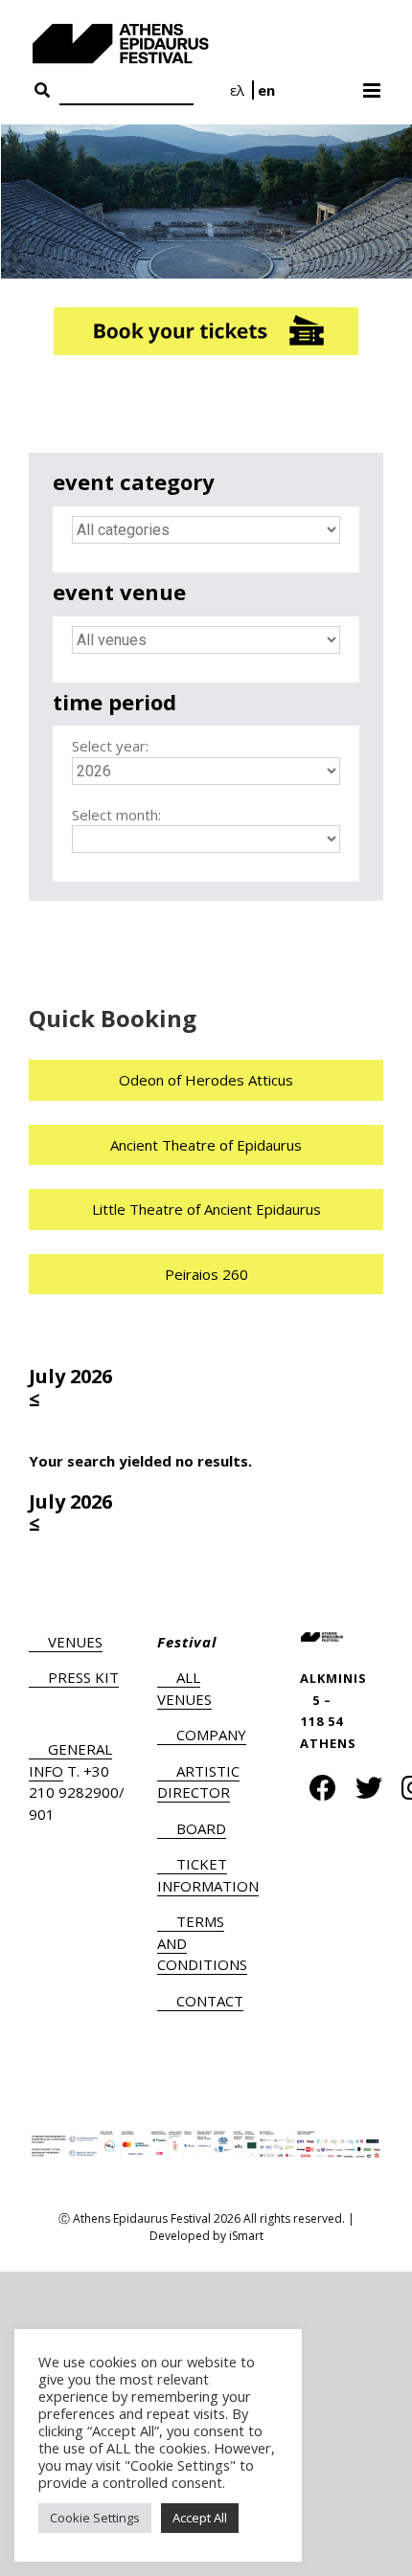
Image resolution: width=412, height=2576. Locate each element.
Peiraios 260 (206, 1274)
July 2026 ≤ (70, 1388)
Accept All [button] (200, 2518)
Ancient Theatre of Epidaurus (206, 1145)
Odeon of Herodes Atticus (206, 1080)
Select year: (110, 746)
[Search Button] (42, 91)
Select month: (116, 815)
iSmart (246, 2236)
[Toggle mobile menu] (373, 84)
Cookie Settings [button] (95, 2518)
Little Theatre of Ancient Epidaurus (206, 1209)
